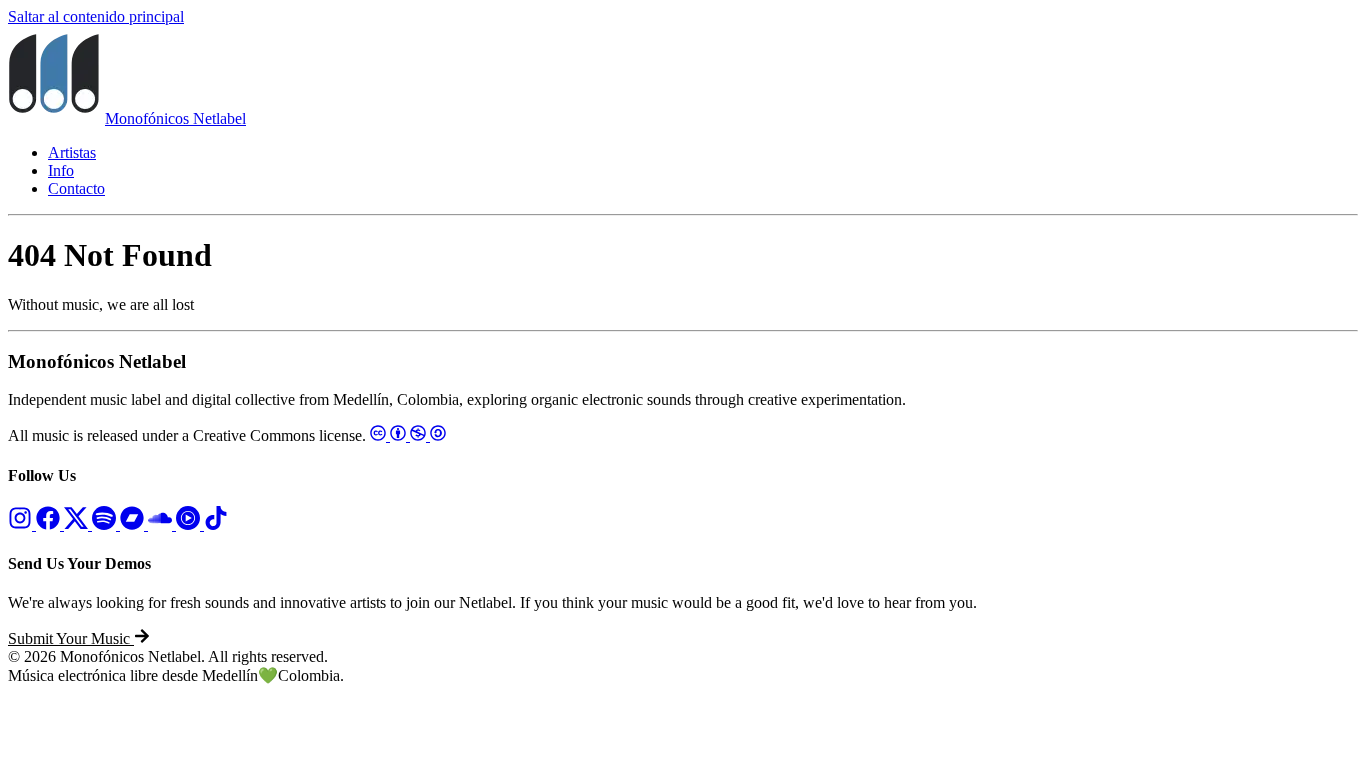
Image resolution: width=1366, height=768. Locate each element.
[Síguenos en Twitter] (78, 524)
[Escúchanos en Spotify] (106, 524)
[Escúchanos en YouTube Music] (190, 524)
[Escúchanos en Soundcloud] (162, 524)
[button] (79, 638)
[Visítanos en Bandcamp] (134, 524)
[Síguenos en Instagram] (22, 524)
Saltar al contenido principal (96, 16)
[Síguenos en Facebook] (50, 524)
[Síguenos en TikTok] (216, 524)
